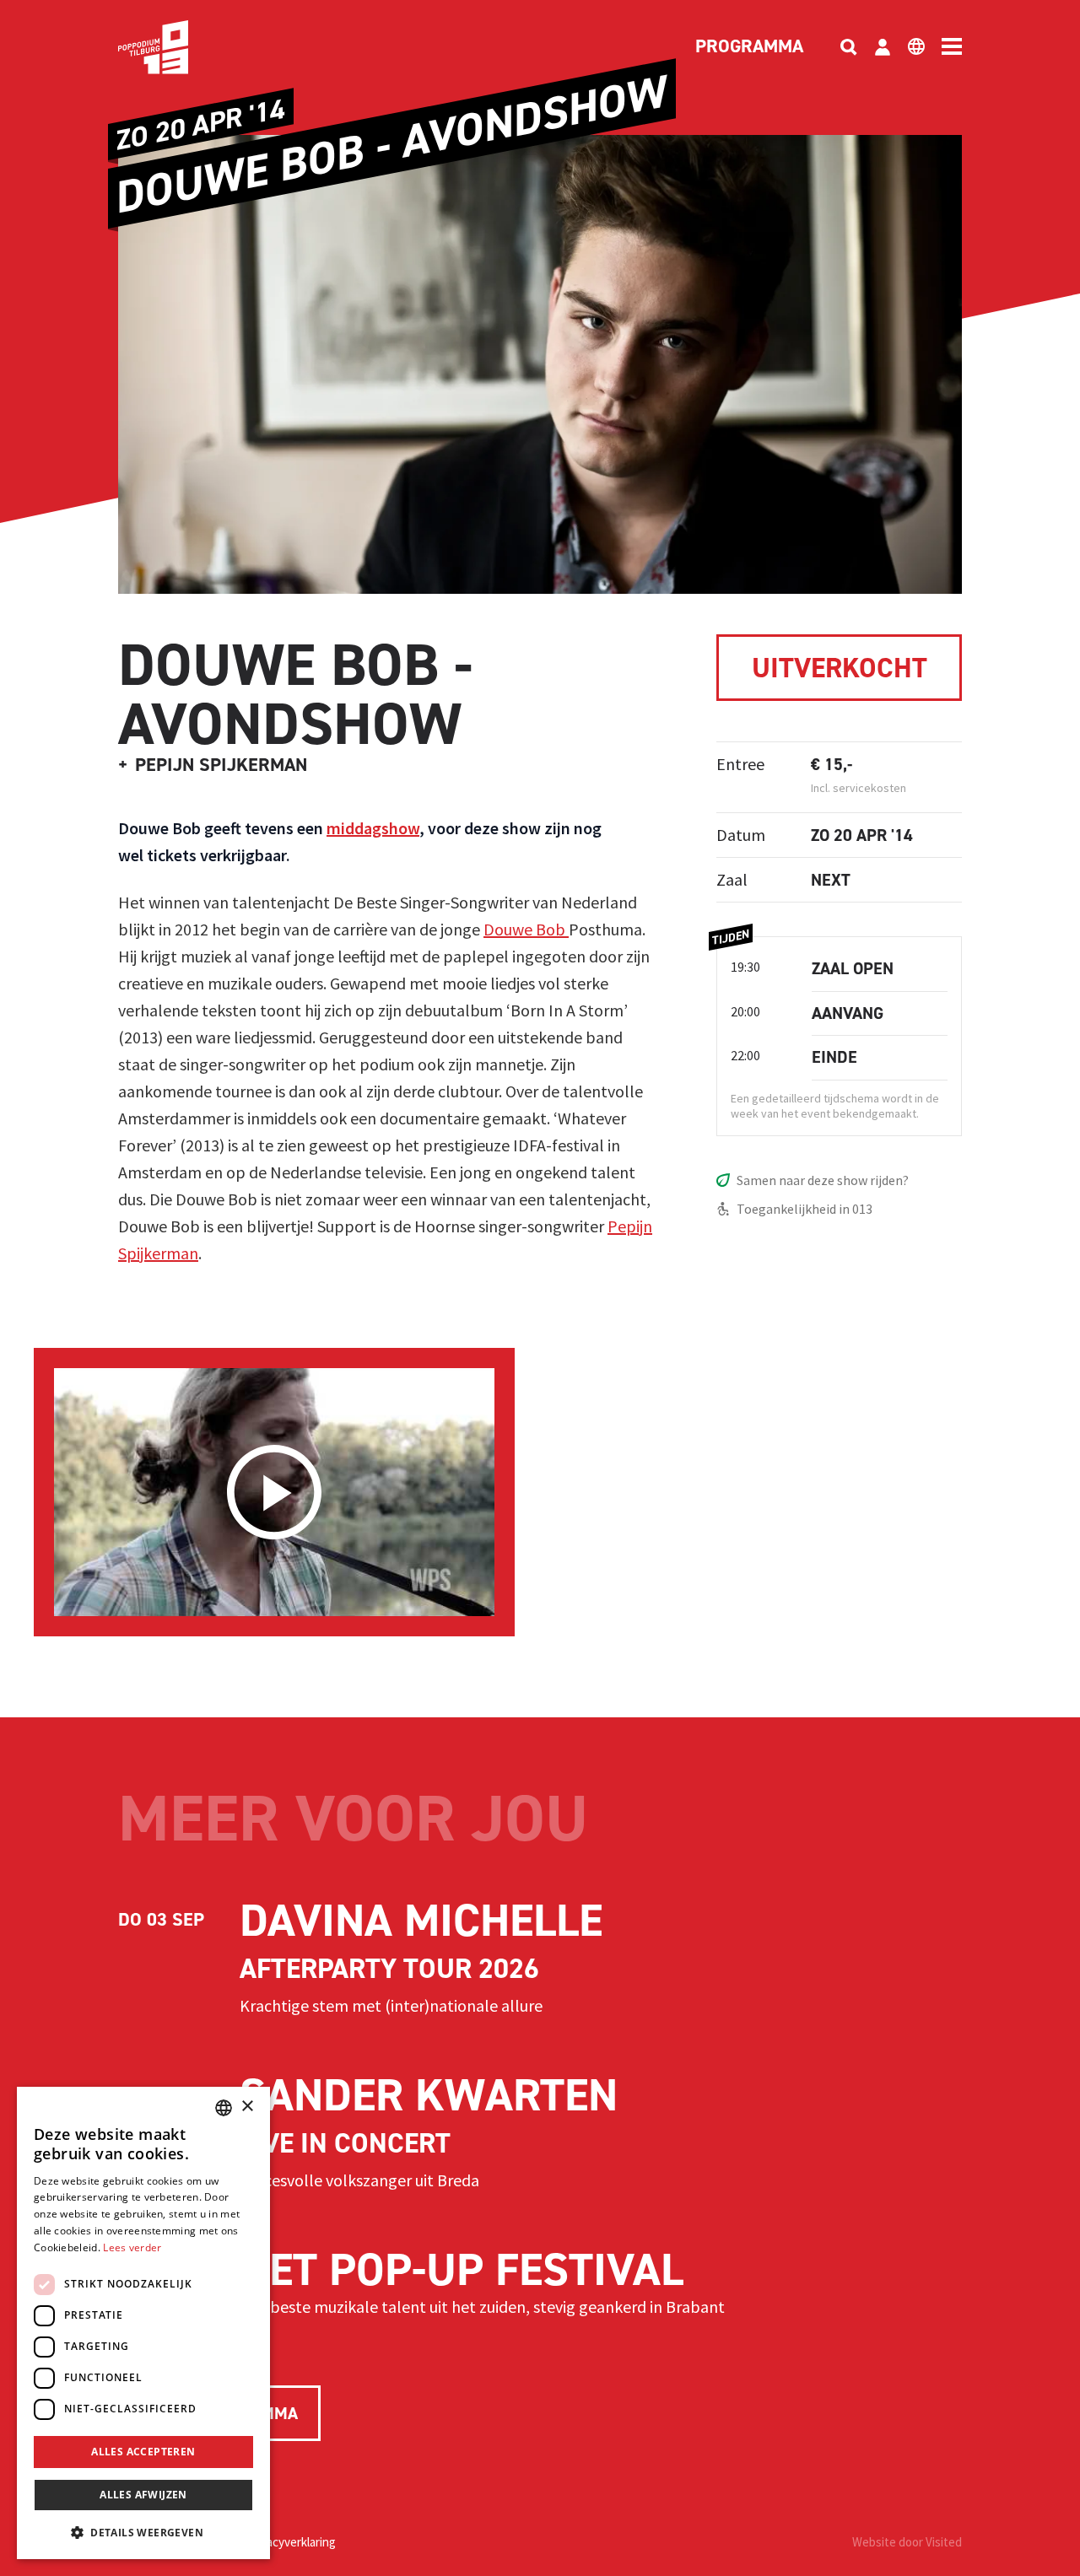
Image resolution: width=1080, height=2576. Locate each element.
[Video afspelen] (274, 1492)
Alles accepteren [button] (143, 2452)
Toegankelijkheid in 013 (805, 1209)
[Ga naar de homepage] (179, 47)
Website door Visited (907, 2542)
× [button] (247, 2107)
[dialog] (143, 2323)
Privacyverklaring (291, 2542)
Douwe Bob (526, 929)
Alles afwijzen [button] (143, 2495)
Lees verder (132, 2247)
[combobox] (224, 2108)
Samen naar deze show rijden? (823, 1180)
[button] (143, 2532)
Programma (749, 47)
